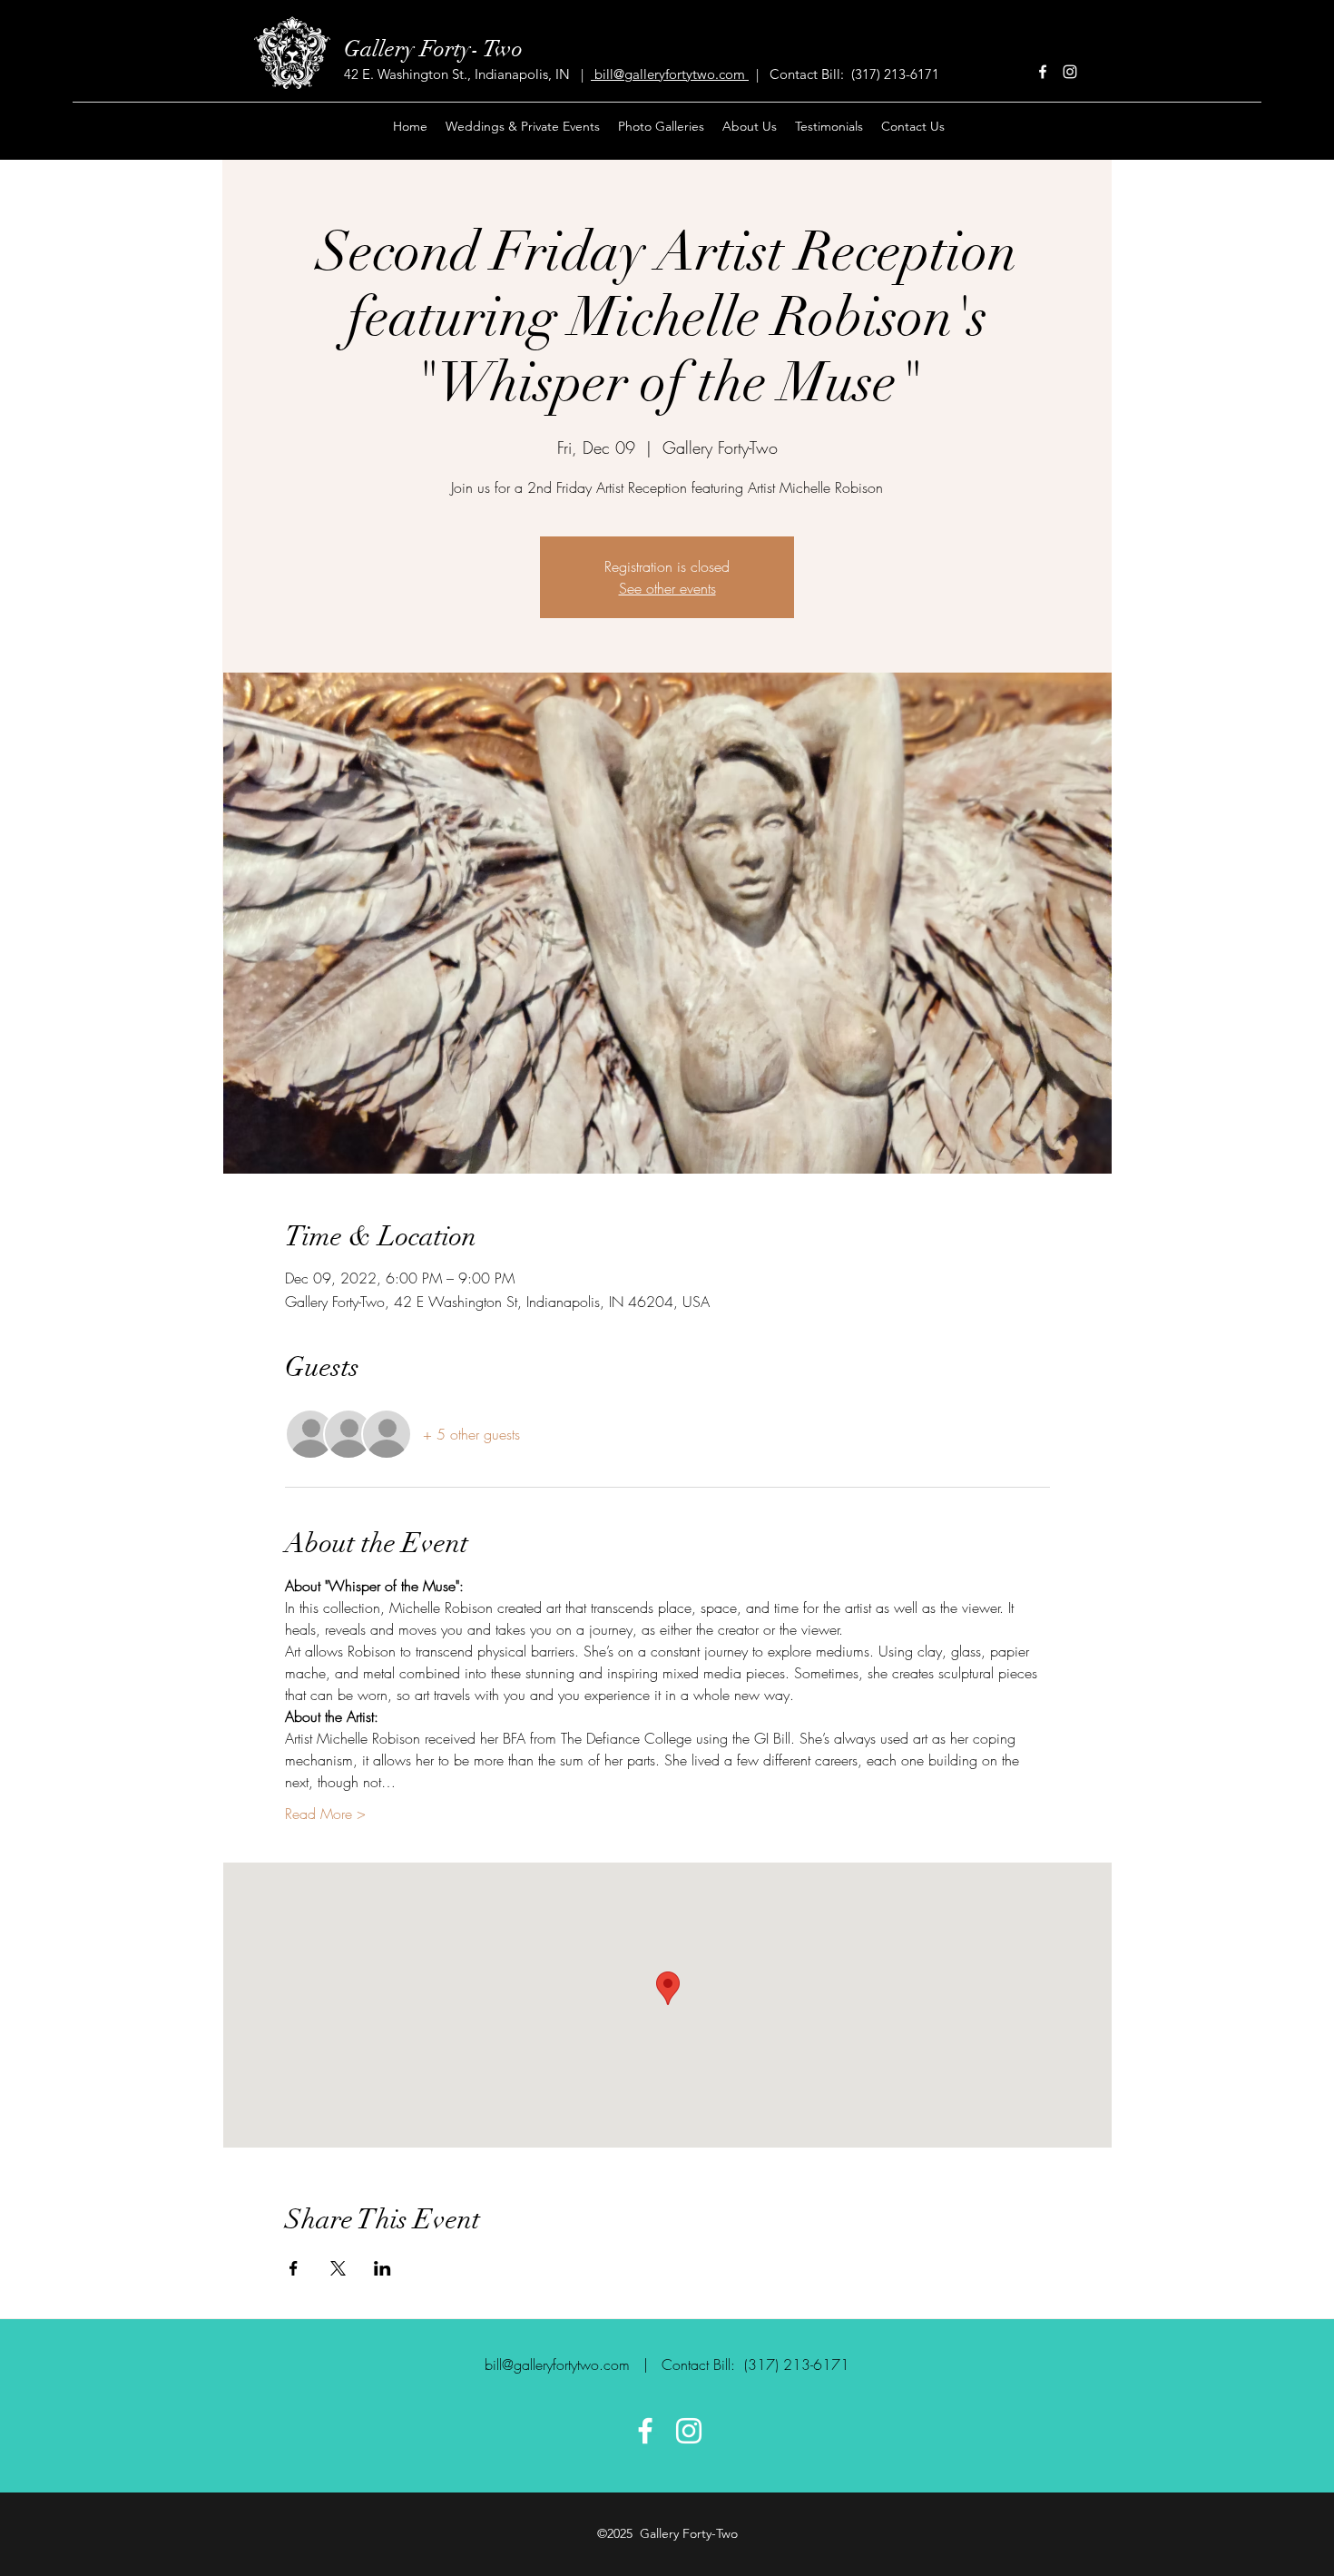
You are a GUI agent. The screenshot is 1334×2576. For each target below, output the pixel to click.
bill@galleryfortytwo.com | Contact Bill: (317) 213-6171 (667, 2365)
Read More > (325, 1814)
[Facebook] (1043, 72)
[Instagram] (1070, 72)
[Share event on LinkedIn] (383, 2268)
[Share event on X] (338, 2268)
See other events (667, 588)
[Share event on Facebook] (294, 2268)
